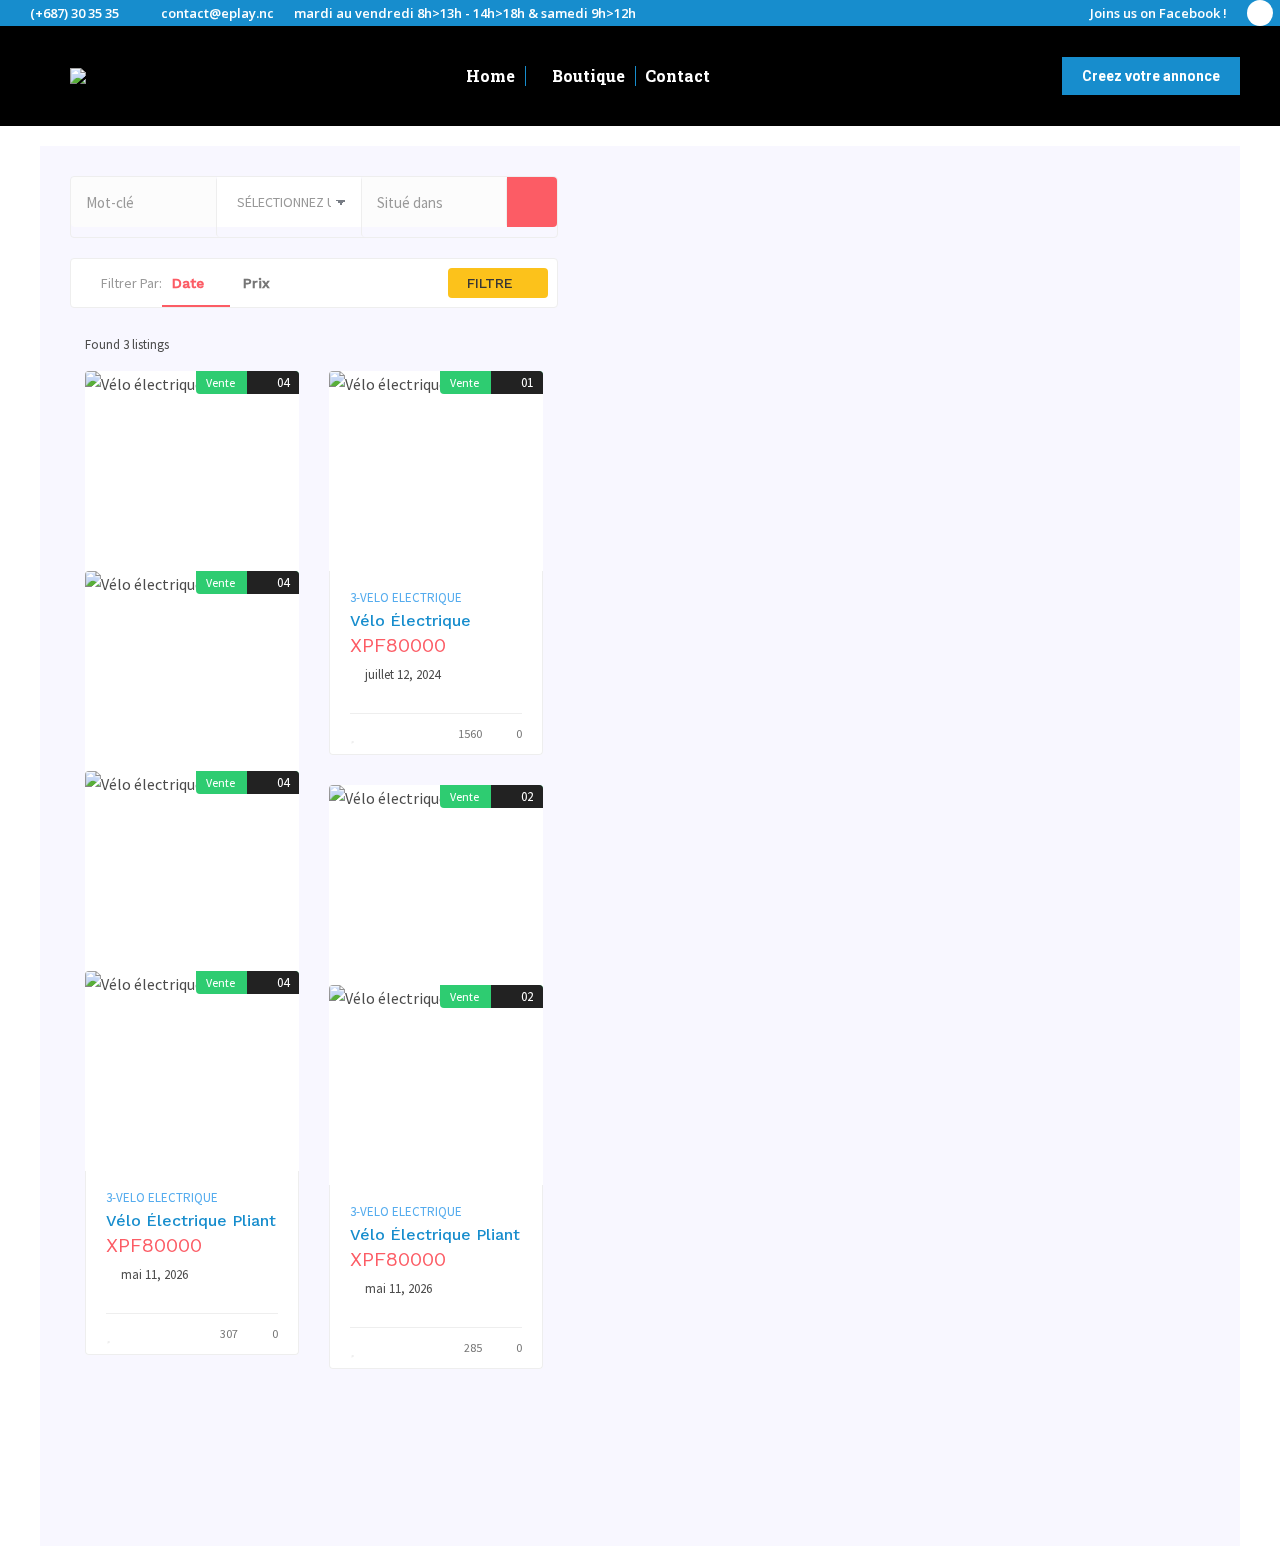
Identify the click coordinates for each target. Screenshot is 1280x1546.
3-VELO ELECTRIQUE (162, 1198)
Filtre (492, 283)
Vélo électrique (410, 620)
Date (190, 283)
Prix (259, 283)
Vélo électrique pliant (191, 1220)
